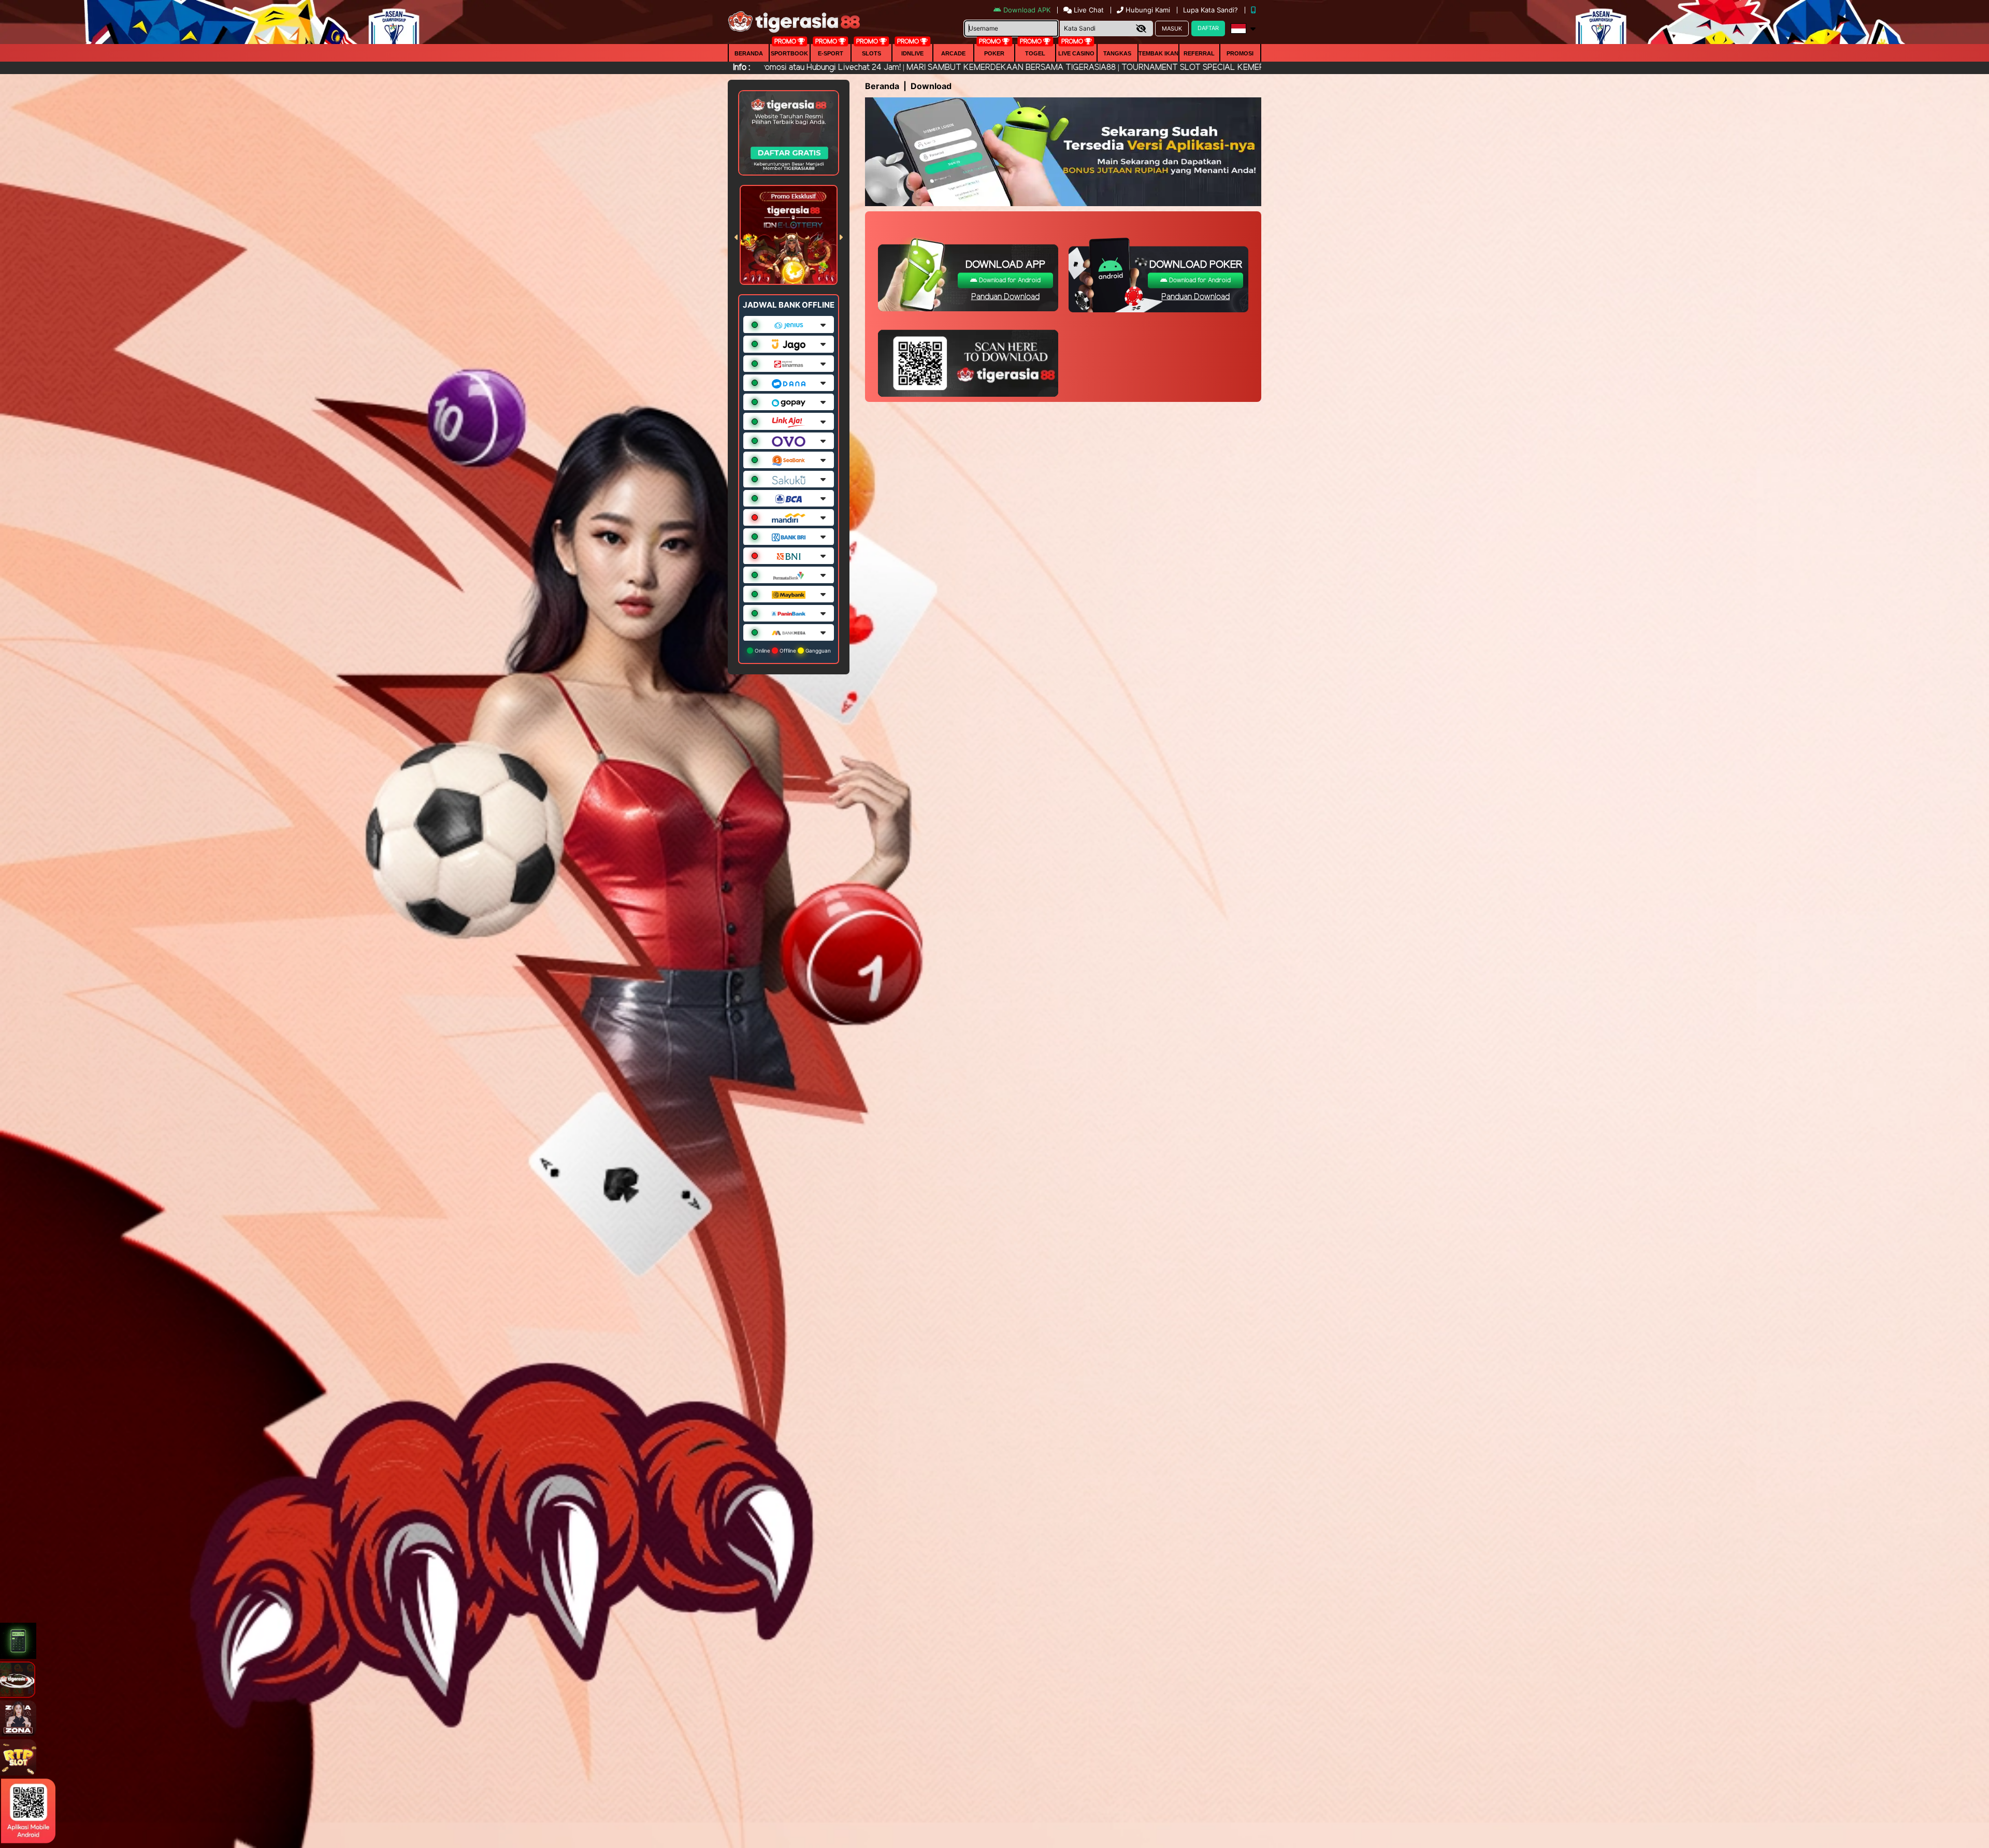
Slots (871, 53)
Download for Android (1009, 280)
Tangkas (1117, 53)
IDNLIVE (912, 53)
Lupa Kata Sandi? (1212, 10)
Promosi (1240, 53)
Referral (1199, 53)
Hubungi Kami (1148, 10)
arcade (953, 53)
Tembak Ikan (1158, 53)
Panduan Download (1005, 297)
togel (1035, 53)
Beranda (749, 53)
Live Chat (1088, 10)
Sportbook (789, 53)
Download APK (1027, 10)
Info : (741, 68)
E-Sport (831, 53)
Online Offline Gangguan (792, 651)
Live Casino (1076, 53)
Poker (994, 53)
